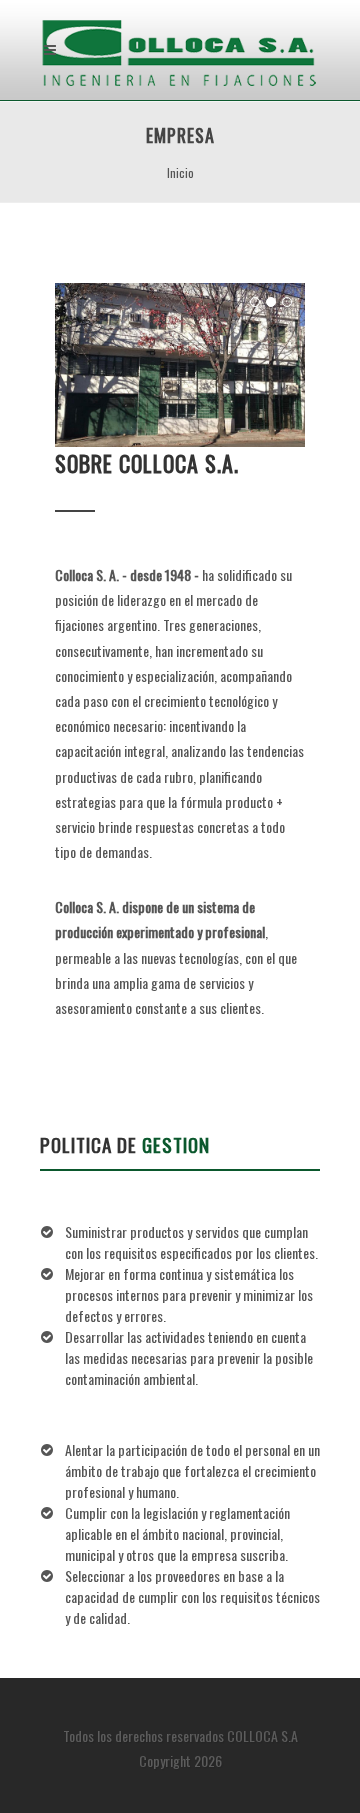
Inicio (180, 172)
